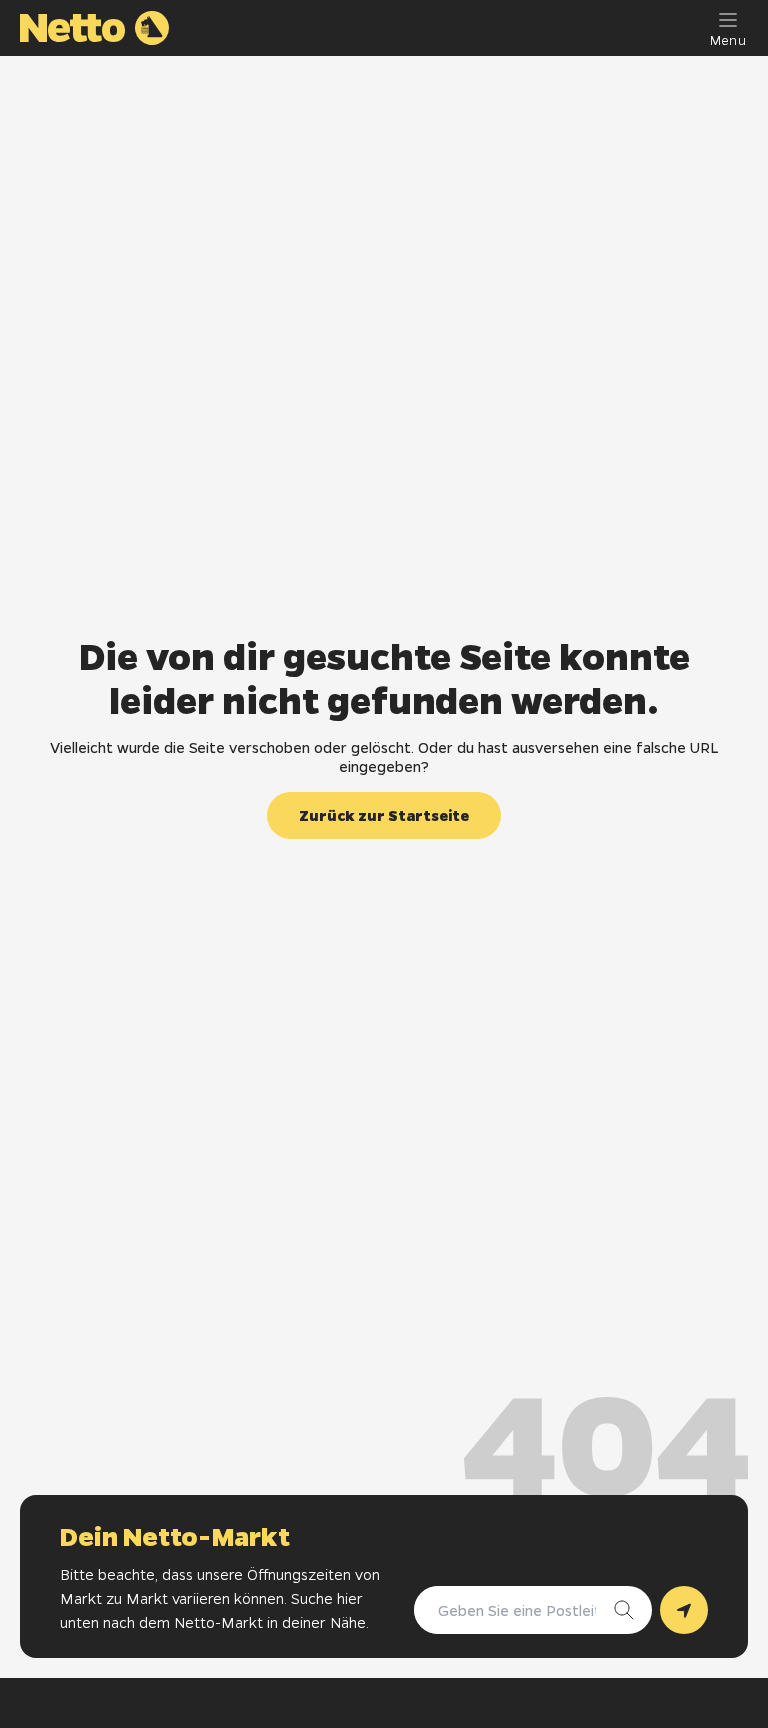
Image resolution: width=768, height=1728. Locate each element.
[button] (384, 815)
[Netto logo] (94, 28)
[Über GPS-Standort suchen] (684, 1610)
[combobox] (513, 1610)
